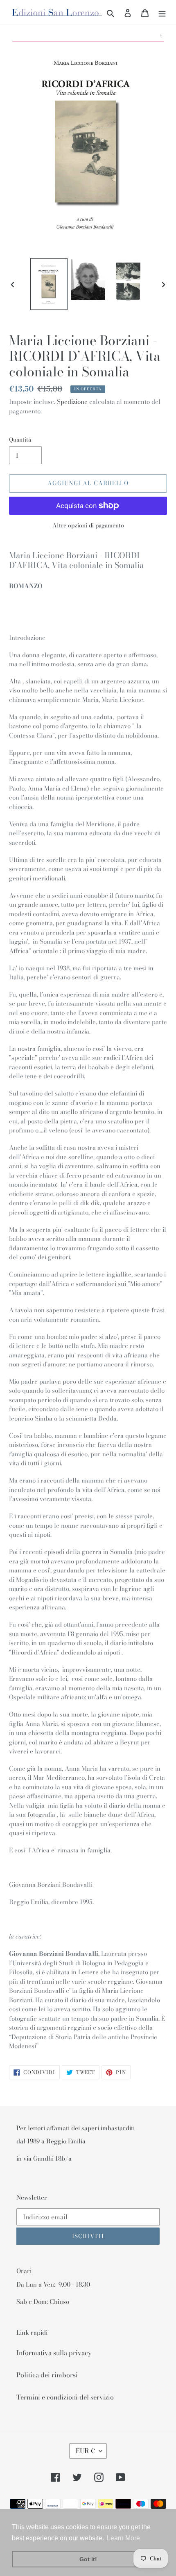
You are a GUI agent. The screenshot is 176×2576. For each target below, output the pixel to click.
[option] (49, 284)
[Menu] (162, 12)
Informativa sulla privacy (54, 2353)
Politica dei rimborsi (47, 2375)
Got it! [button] (88, 2559)
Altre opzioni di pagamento (88, 526)
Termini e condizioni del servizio (65, 2397)
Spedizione (72, 402)
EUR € (85, 2451)
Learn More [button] (123, 2538)
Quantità (20, 440)
